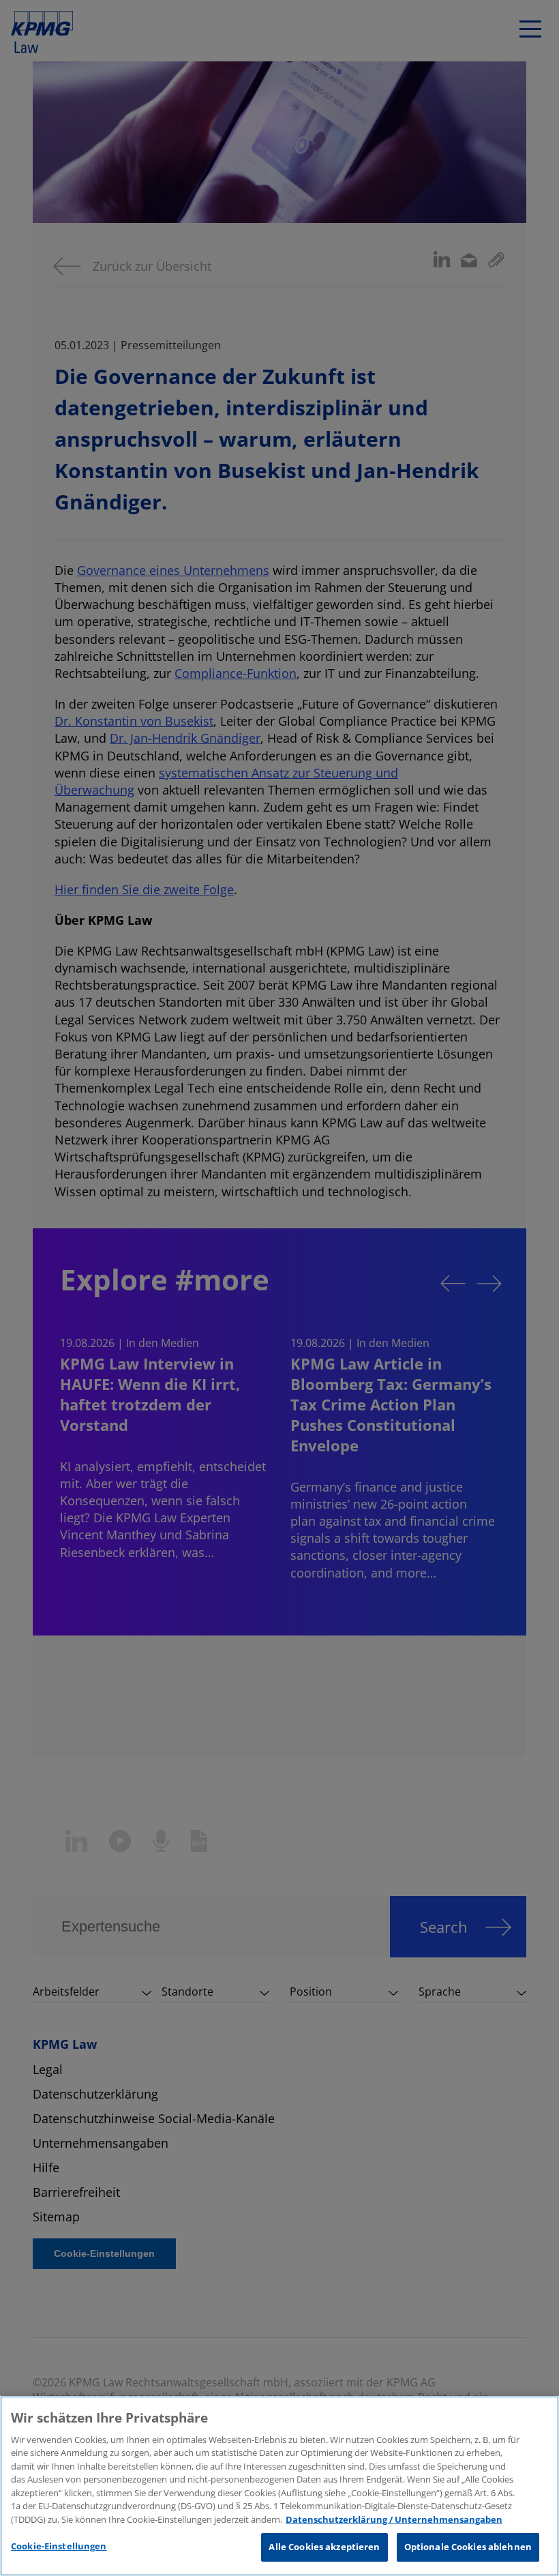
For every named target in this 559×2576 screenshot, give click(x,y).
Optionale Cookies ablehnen (468, 2547)
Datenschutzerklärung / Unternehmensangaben (394, 2519)
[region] (279, 2486)
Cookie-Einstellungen (59, 2546)
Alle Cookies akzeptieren (324, 2547)
